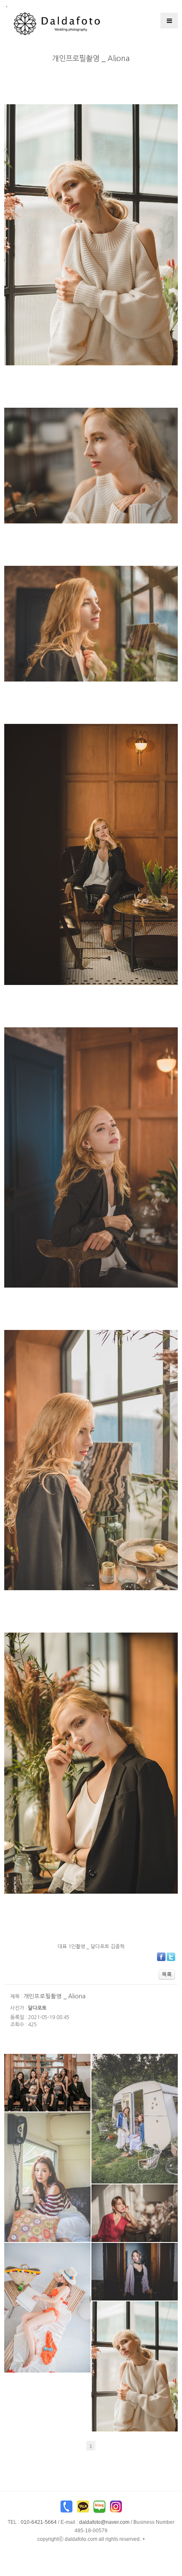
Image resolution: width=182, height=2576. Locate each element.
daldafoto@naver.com (104, 2522)
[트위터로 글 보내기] (171, 1956)
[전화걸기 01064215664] (66, 2509)
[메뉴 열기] (169, 21)
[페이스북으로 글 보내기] (161, 1956)
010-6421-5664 (39, 2522)
